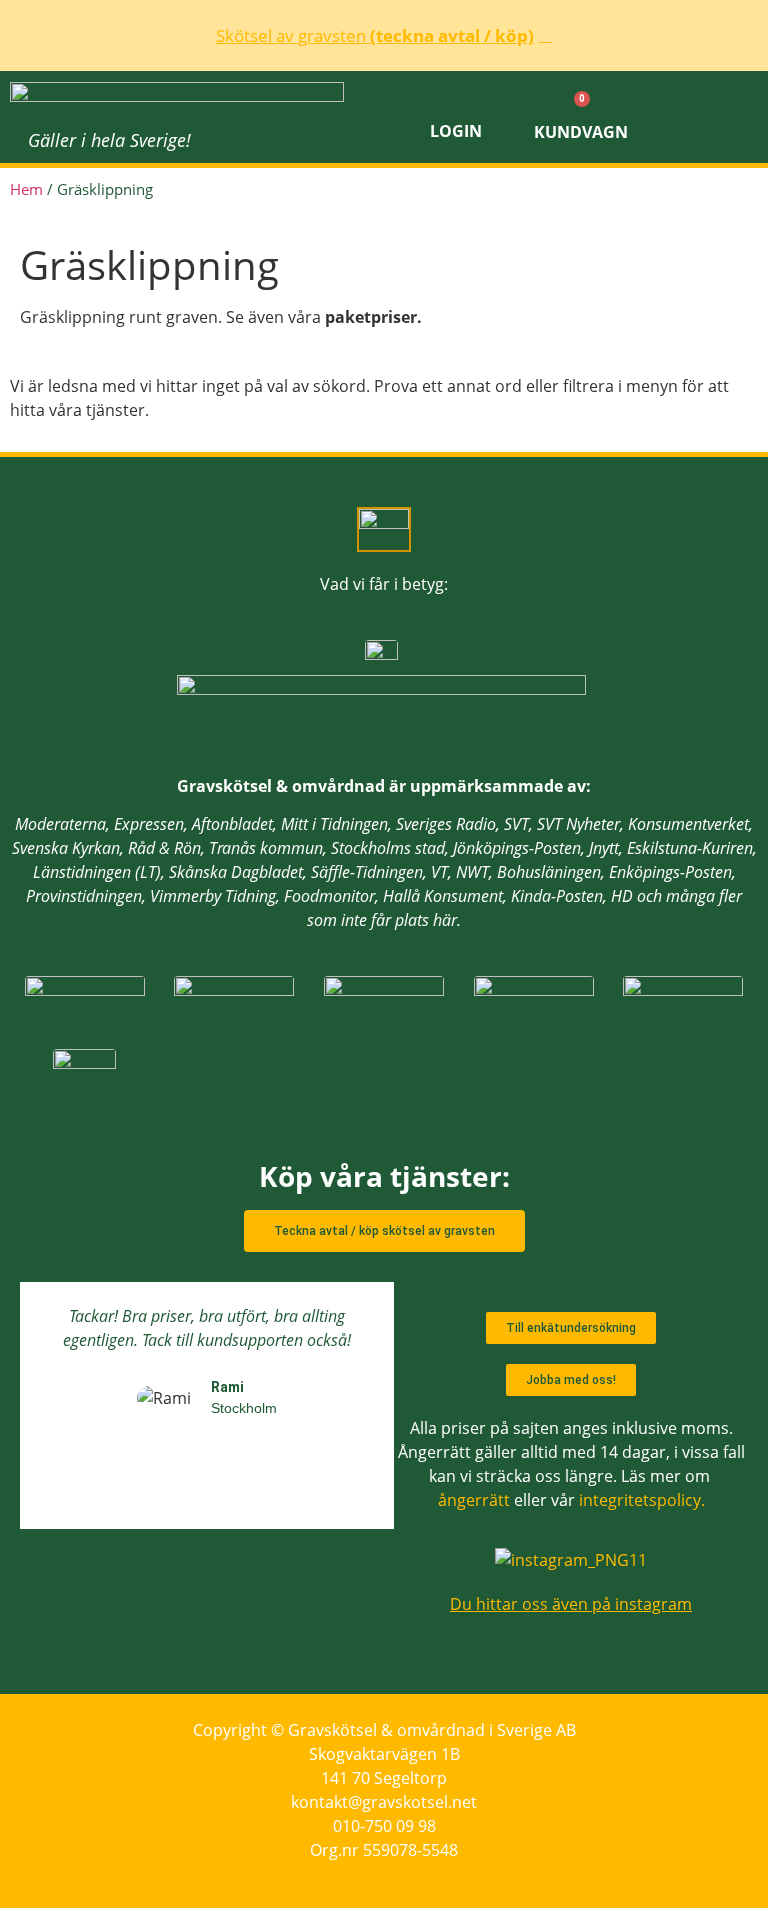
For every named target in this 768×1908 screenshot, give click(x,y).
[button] (710, 117)
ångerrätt (474, 1500)
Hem (26, 189)
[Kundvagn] (580, 103)
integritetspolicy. (642, 1500)
